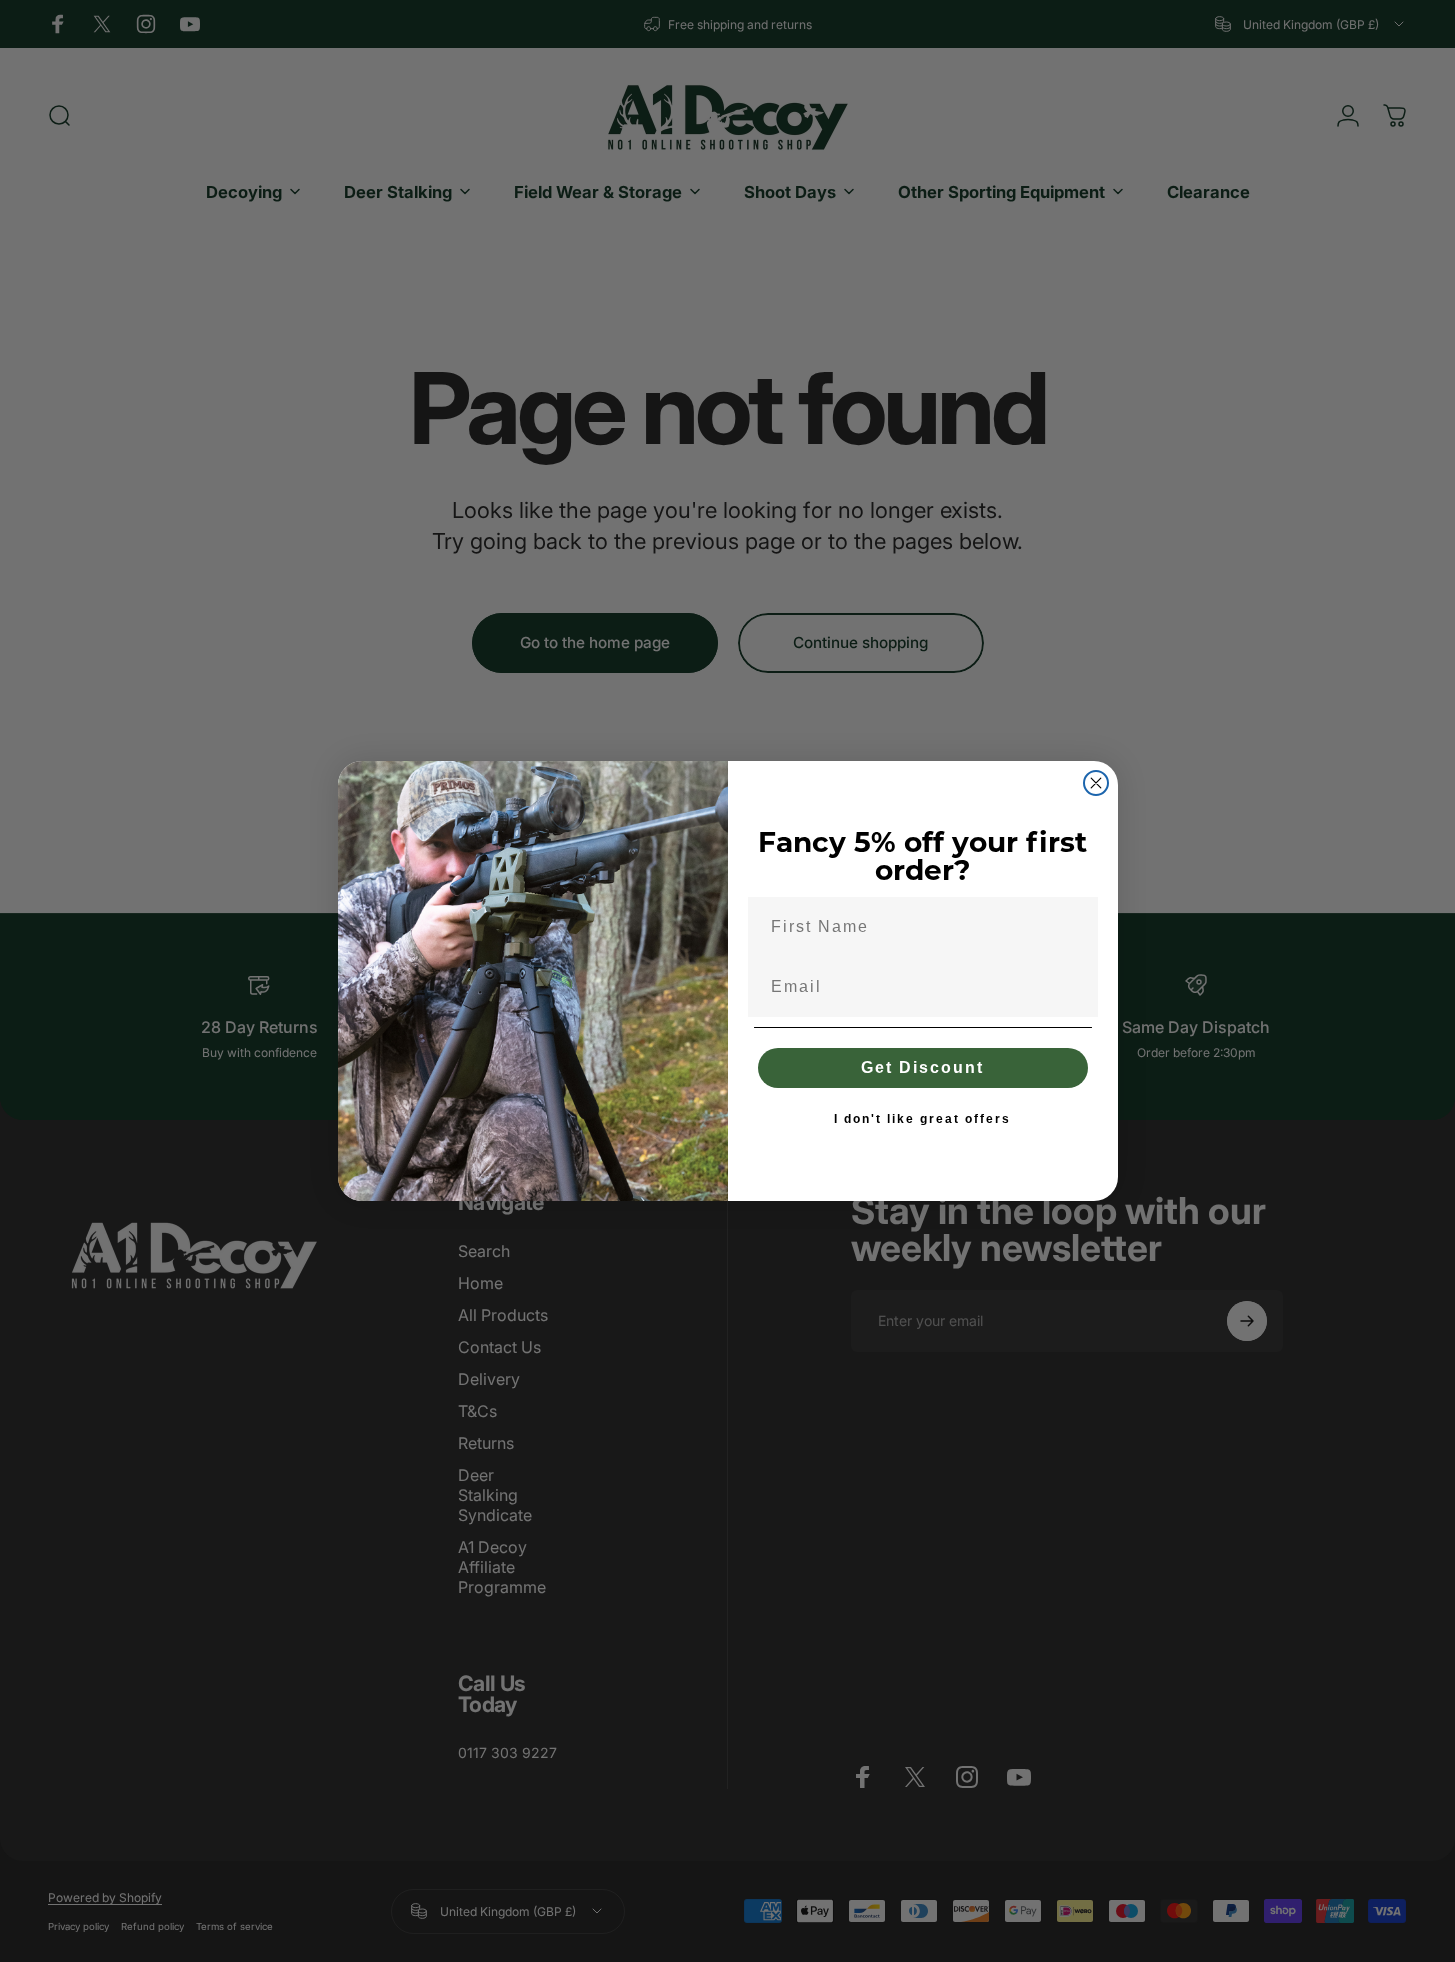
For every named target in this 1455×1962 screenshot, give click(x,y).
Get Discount (922, 1067)
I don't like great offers (922, 1119)
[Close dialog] (1096, 783)
